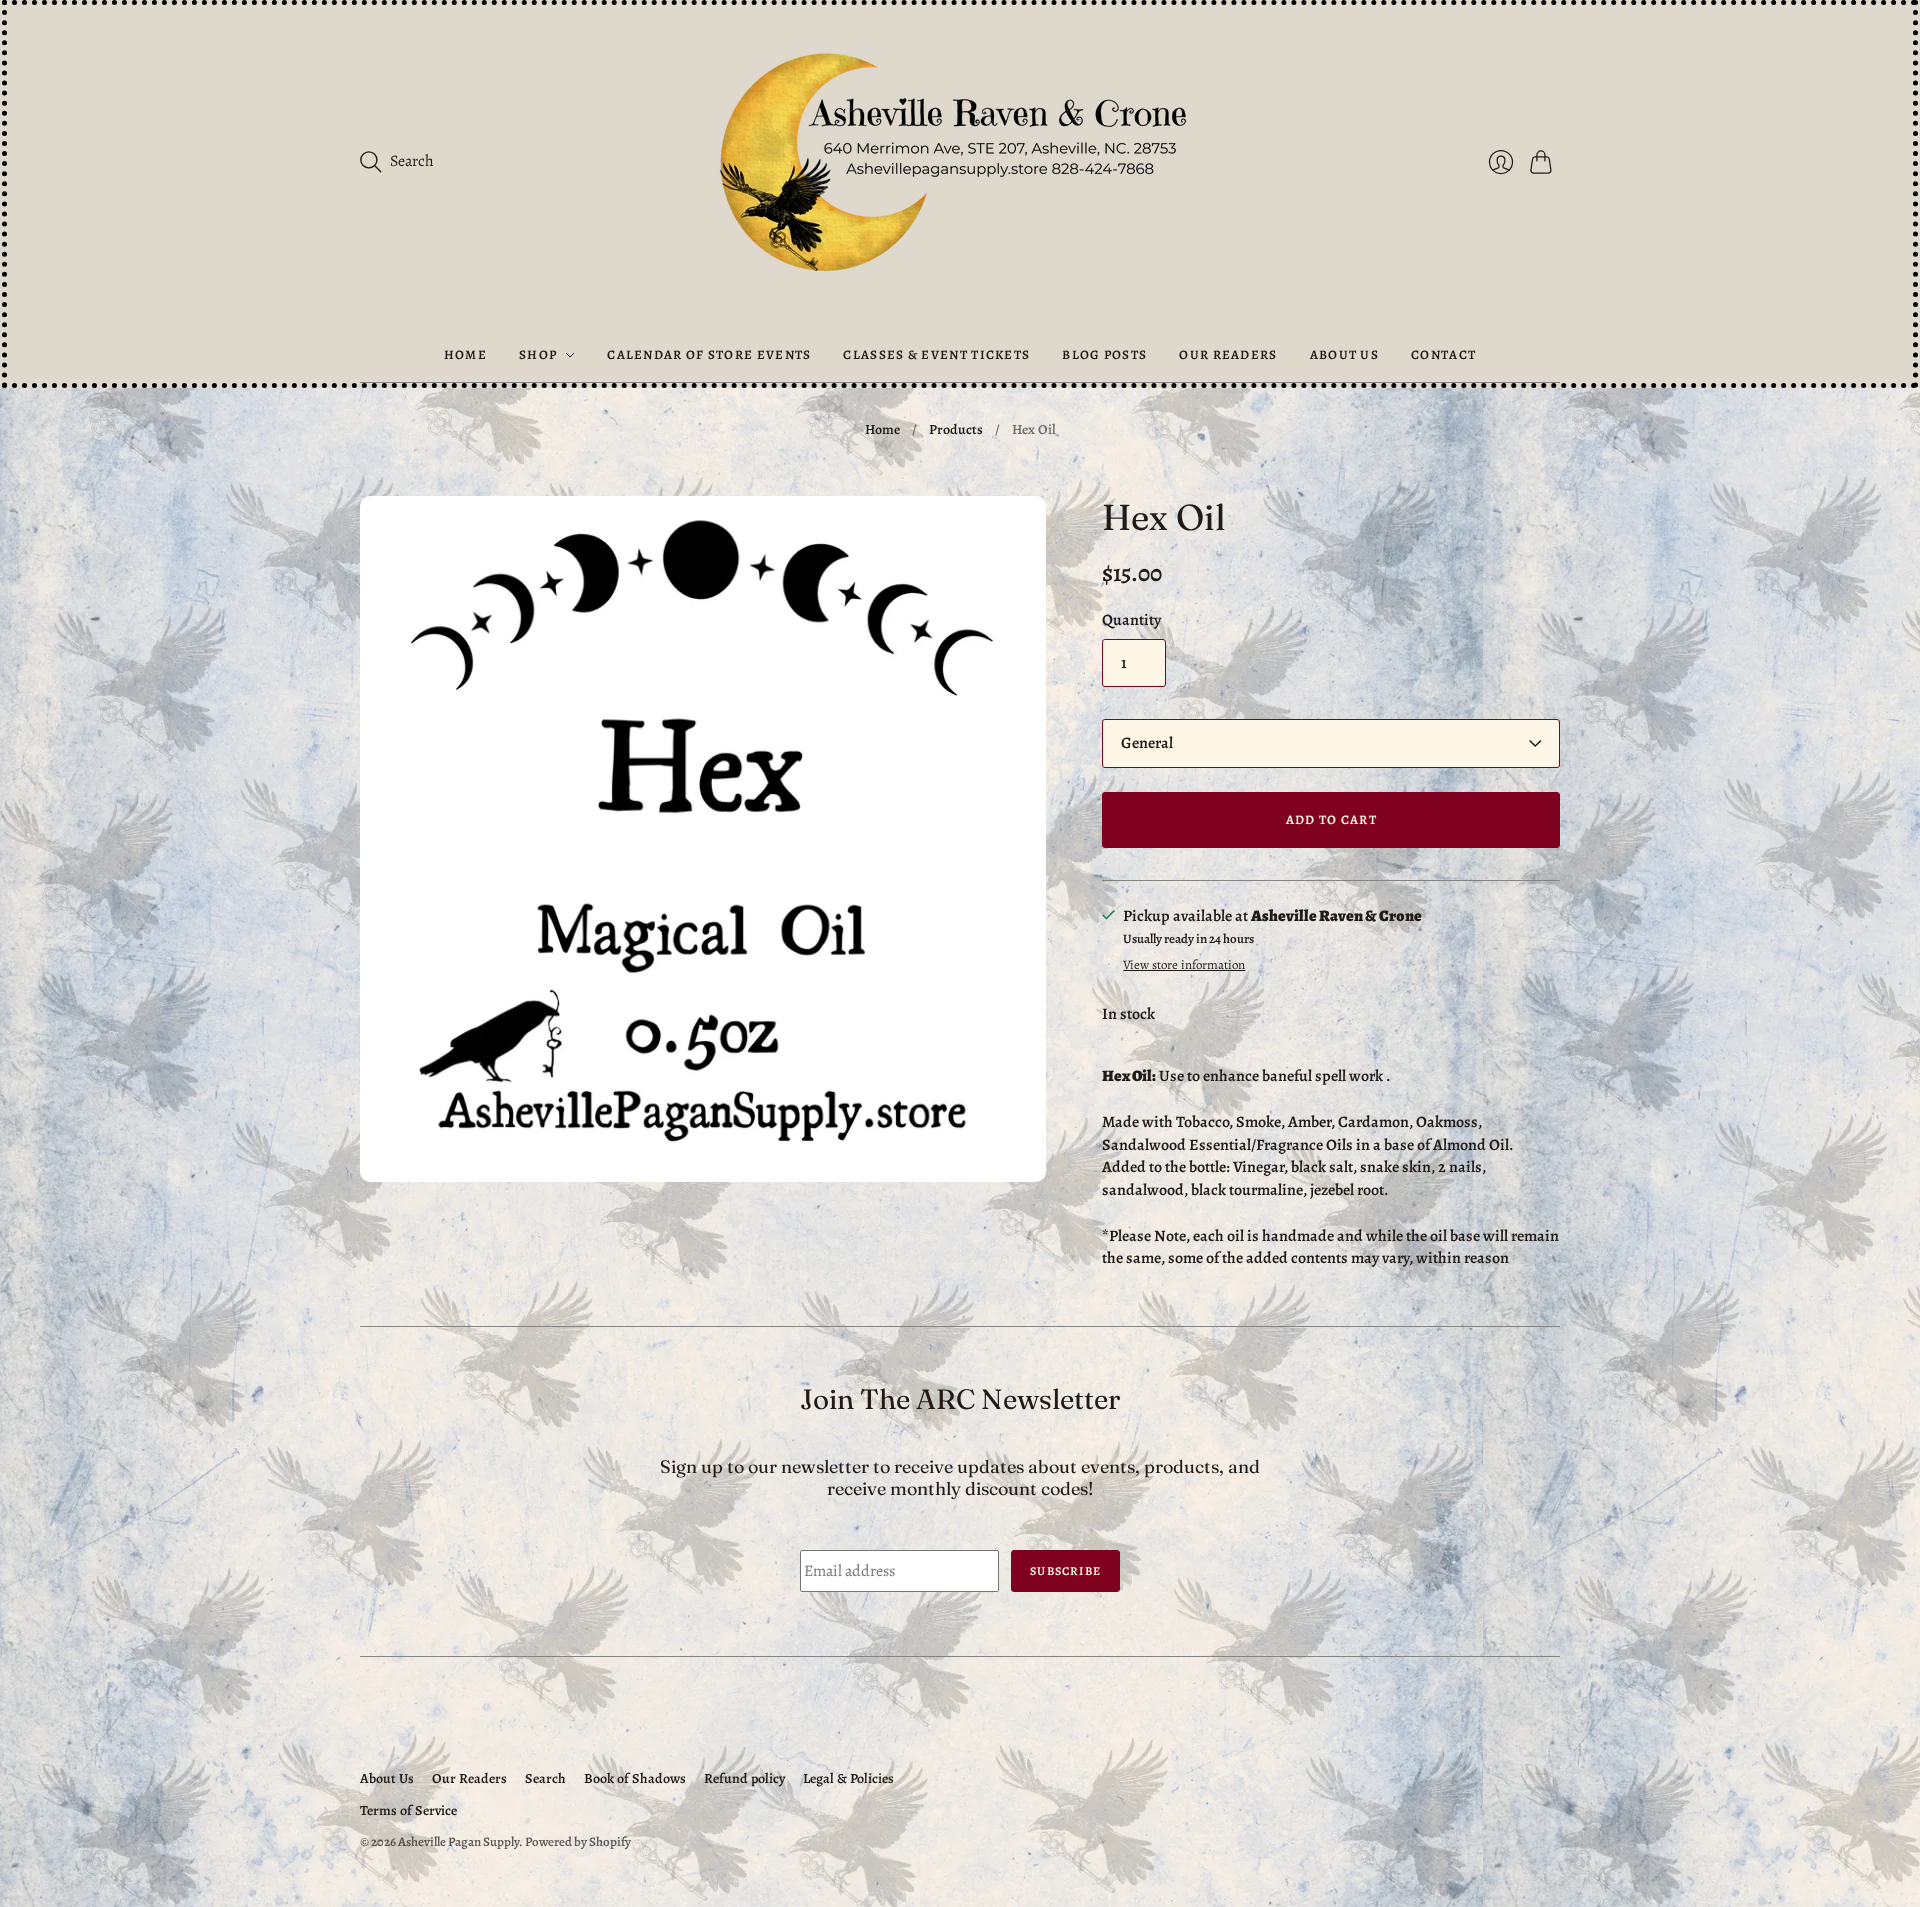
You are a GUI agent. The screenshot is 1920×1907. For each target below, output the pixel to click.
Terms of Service (408, 1810)
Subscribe (1065, 1571)
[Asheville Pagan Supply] (960, 166)
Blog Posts (1104, 354)
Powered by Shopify (578, 1841)
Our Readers (1228, 354)
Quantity (1131, 620)
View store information (1184, 965)
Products (956, 429)
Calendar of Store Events (709, 354)
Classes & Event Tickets (936, 354)
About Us (1344, 354)
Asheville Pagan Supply (458, 1841)
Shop (538, 354)
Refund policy (744, 1778)
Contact (1443, 354)
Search (545, 1778)
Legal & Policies (848, 1778)
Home (465, 354)
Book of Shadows (635, 1778)
